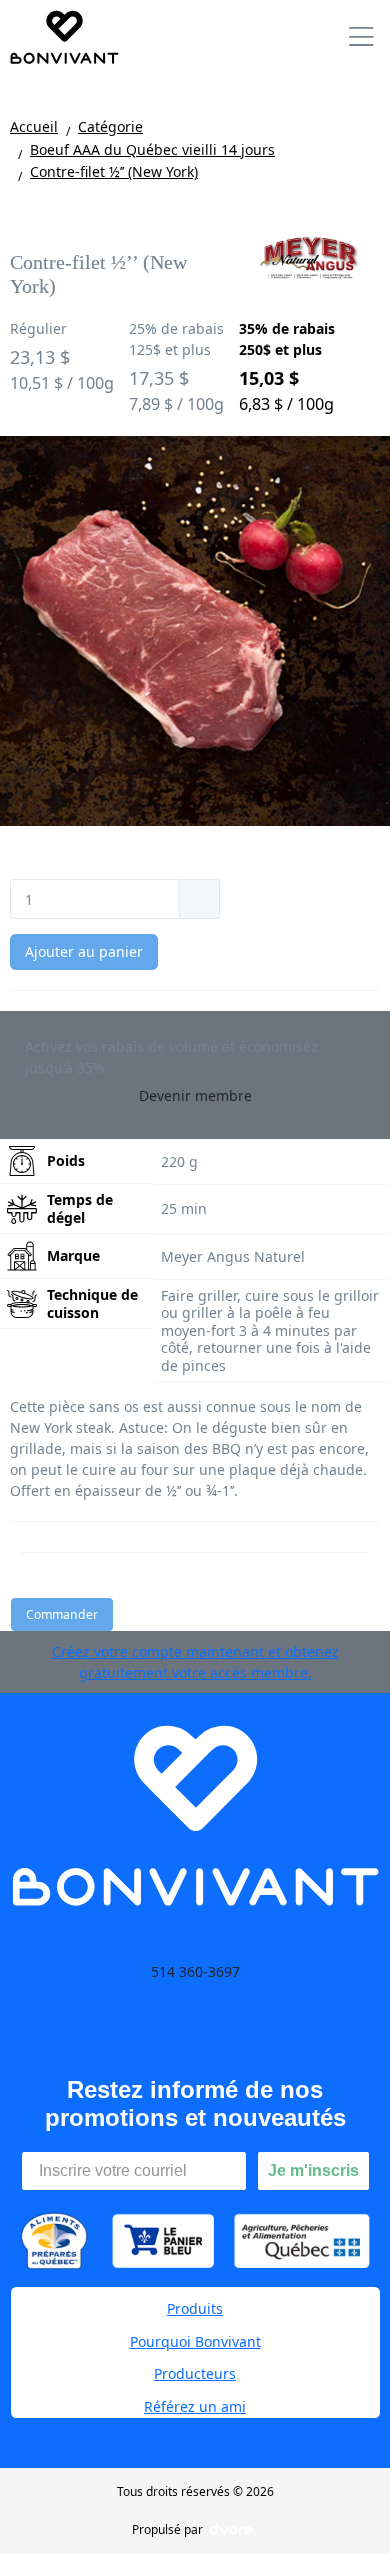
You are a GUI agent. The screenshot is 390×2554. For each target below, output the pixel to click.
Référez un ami (195, 2406)
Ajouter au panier (84, 951)
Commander (62, 1614)
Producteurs (195, 2373)
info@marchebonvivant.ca (195, 2015)
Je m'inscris (313, 2170)
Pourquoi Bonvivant (195, 2341)
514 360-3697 (195, 1971)
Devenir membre (195, 1095)
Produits (195, 2308)
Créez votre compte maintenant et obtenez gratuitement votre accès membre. (195, 1662)
